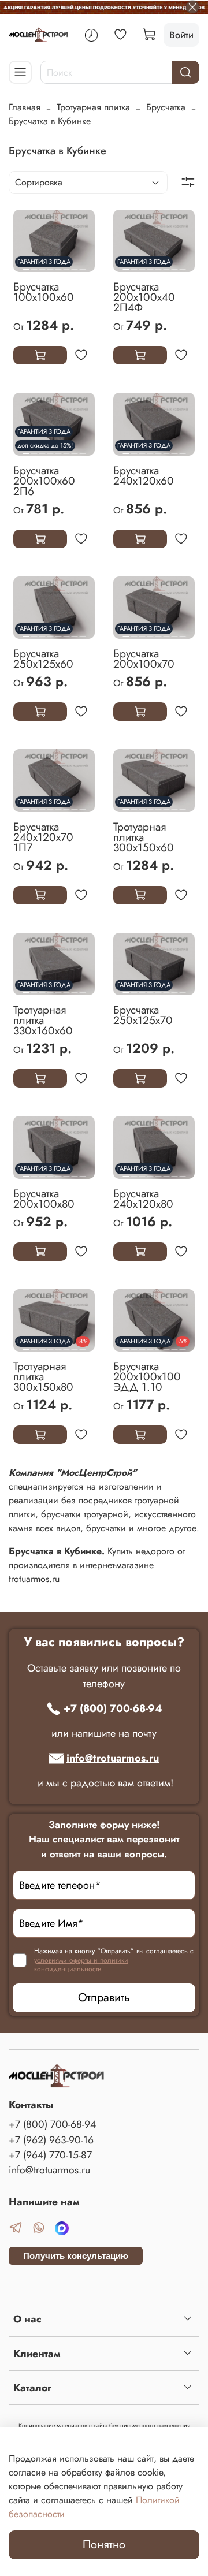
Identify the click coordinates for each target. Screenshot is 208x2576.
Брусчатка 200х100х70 (144, 658)
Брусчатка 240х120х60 (144, 475)
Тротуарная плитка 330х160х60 (43, 1020)
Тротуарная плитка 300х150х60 (144, 837)
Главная (25, 107)
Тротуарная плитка (93, 107)
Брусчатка (166, 107)
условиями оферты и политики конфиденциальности (81, 1965)
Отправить (104, 1998)
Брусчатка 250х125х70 (143, 1015)
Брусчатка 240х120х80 (143, 1198)
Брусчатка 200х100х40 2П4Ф (144, 297)
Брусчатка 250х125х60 (43, 658)
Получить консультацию (76, 2256)
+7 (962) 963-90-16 (51, 2140)
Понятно (104, 2545)
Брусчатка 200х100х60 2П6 (44, 481)
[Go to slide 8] (82, 265)
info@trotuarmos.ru (113, 1758)
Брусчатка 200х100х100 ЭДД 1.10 (147, 1376)
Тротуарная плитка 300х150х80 (43, 1376)
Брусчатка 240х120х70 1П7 (43, 837)
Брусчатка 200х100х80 (44, 1198)
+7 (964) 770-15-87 (50, 2155)
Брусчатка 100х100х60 (44, 292)
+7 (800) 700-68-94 (113, 1708)
